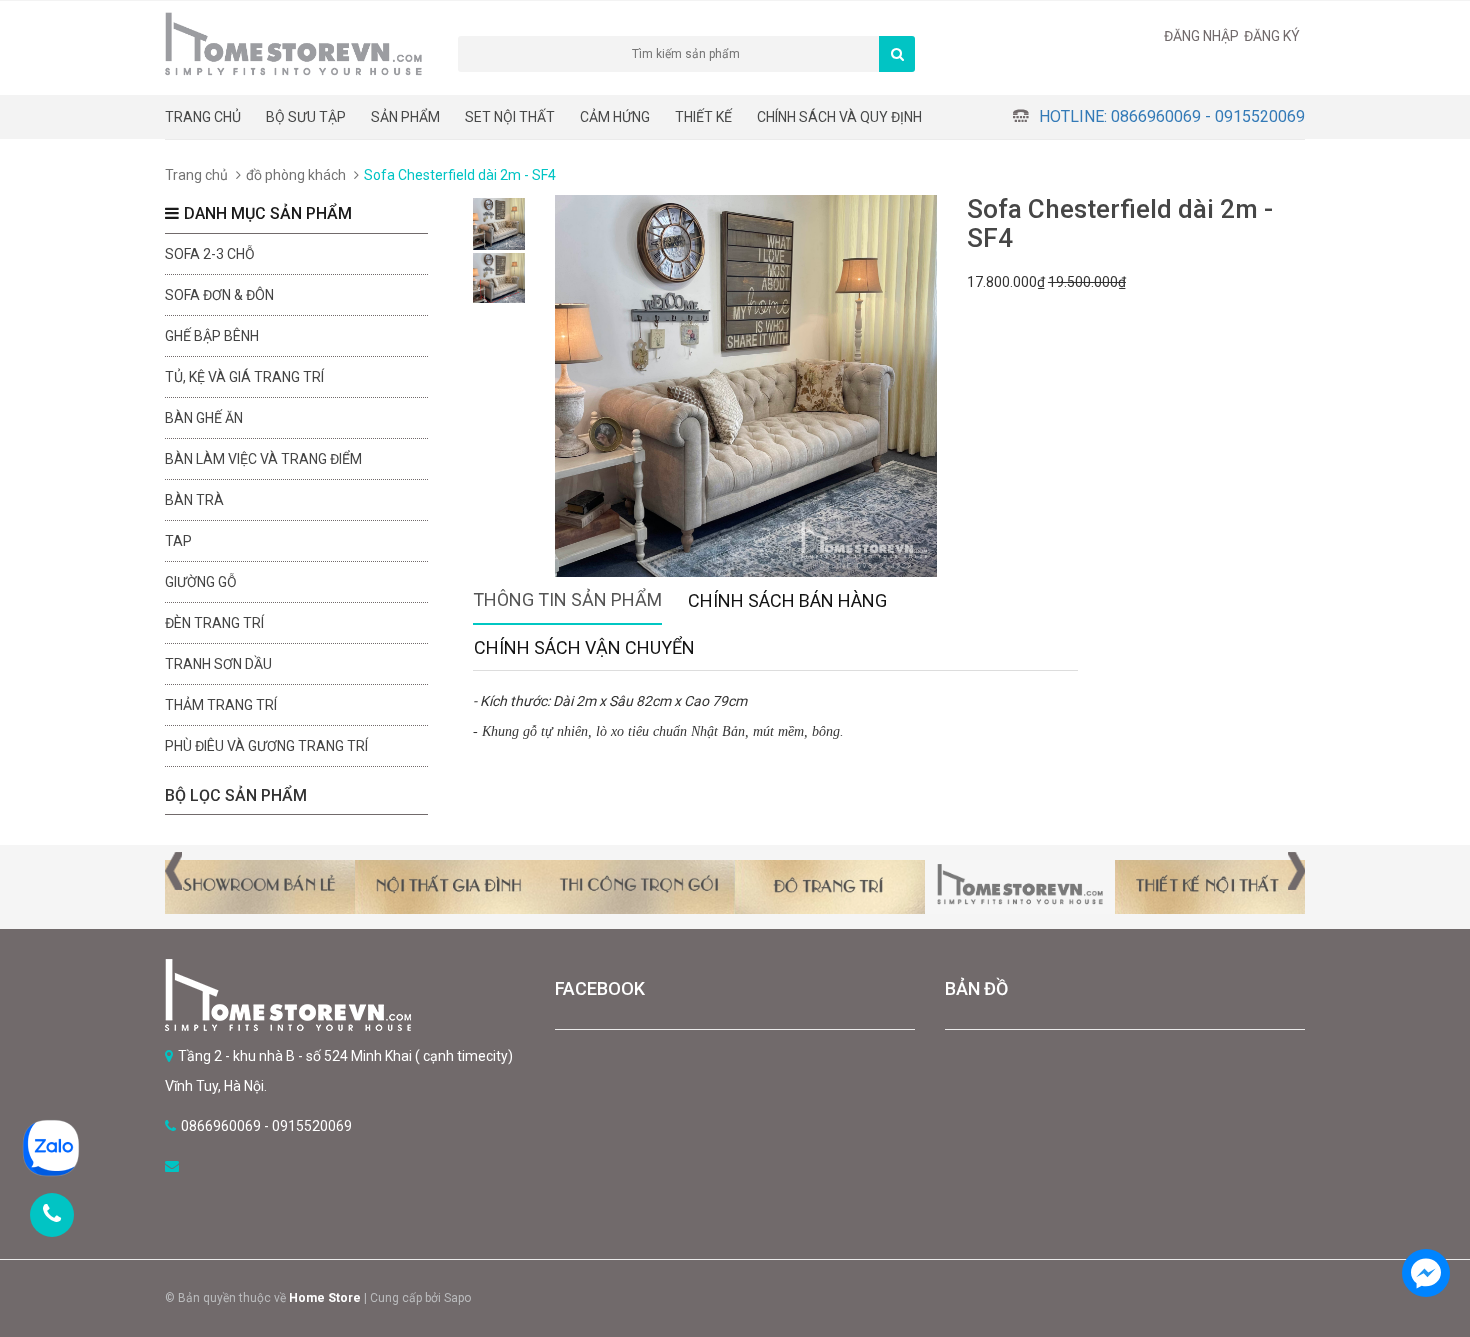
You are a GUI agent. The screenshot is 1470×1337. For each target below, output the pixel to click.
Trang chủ (203, 117)
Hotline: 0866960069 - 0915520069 (1172, 116)
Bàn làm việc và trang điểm (263, 459)
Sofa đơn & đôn (219, 295)
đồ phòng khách (296, 175)
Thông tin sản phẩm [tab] (567, 599)
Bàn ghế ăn (204, 418)
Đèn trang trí (214, 623)
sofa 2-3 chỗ (210, 254)
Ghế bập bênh (212, 336)
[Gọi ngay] (52, 1215)
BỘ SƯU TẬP (306, 117)
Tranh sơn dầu (218, 664)
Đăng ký (1272, 36)
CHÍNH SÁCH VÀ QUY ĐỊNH (839, 117)
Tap (178, 541)
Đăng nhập (1201, 36)
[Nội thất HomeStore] (345, 995)
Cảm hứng (615, 117)
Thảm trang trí (221, 705)
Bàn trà (194, 500)
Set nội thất (510, 117)
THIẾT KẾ (703, 117)
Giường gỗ (201, 582)
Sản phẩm (405, 117)
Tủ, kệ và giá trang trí (244, 377)
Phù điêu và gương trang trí (266, 746)
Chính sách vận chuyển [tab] (584, 647)
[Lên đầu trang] (1425, 1217)
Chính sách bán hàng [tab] (787, 600)
